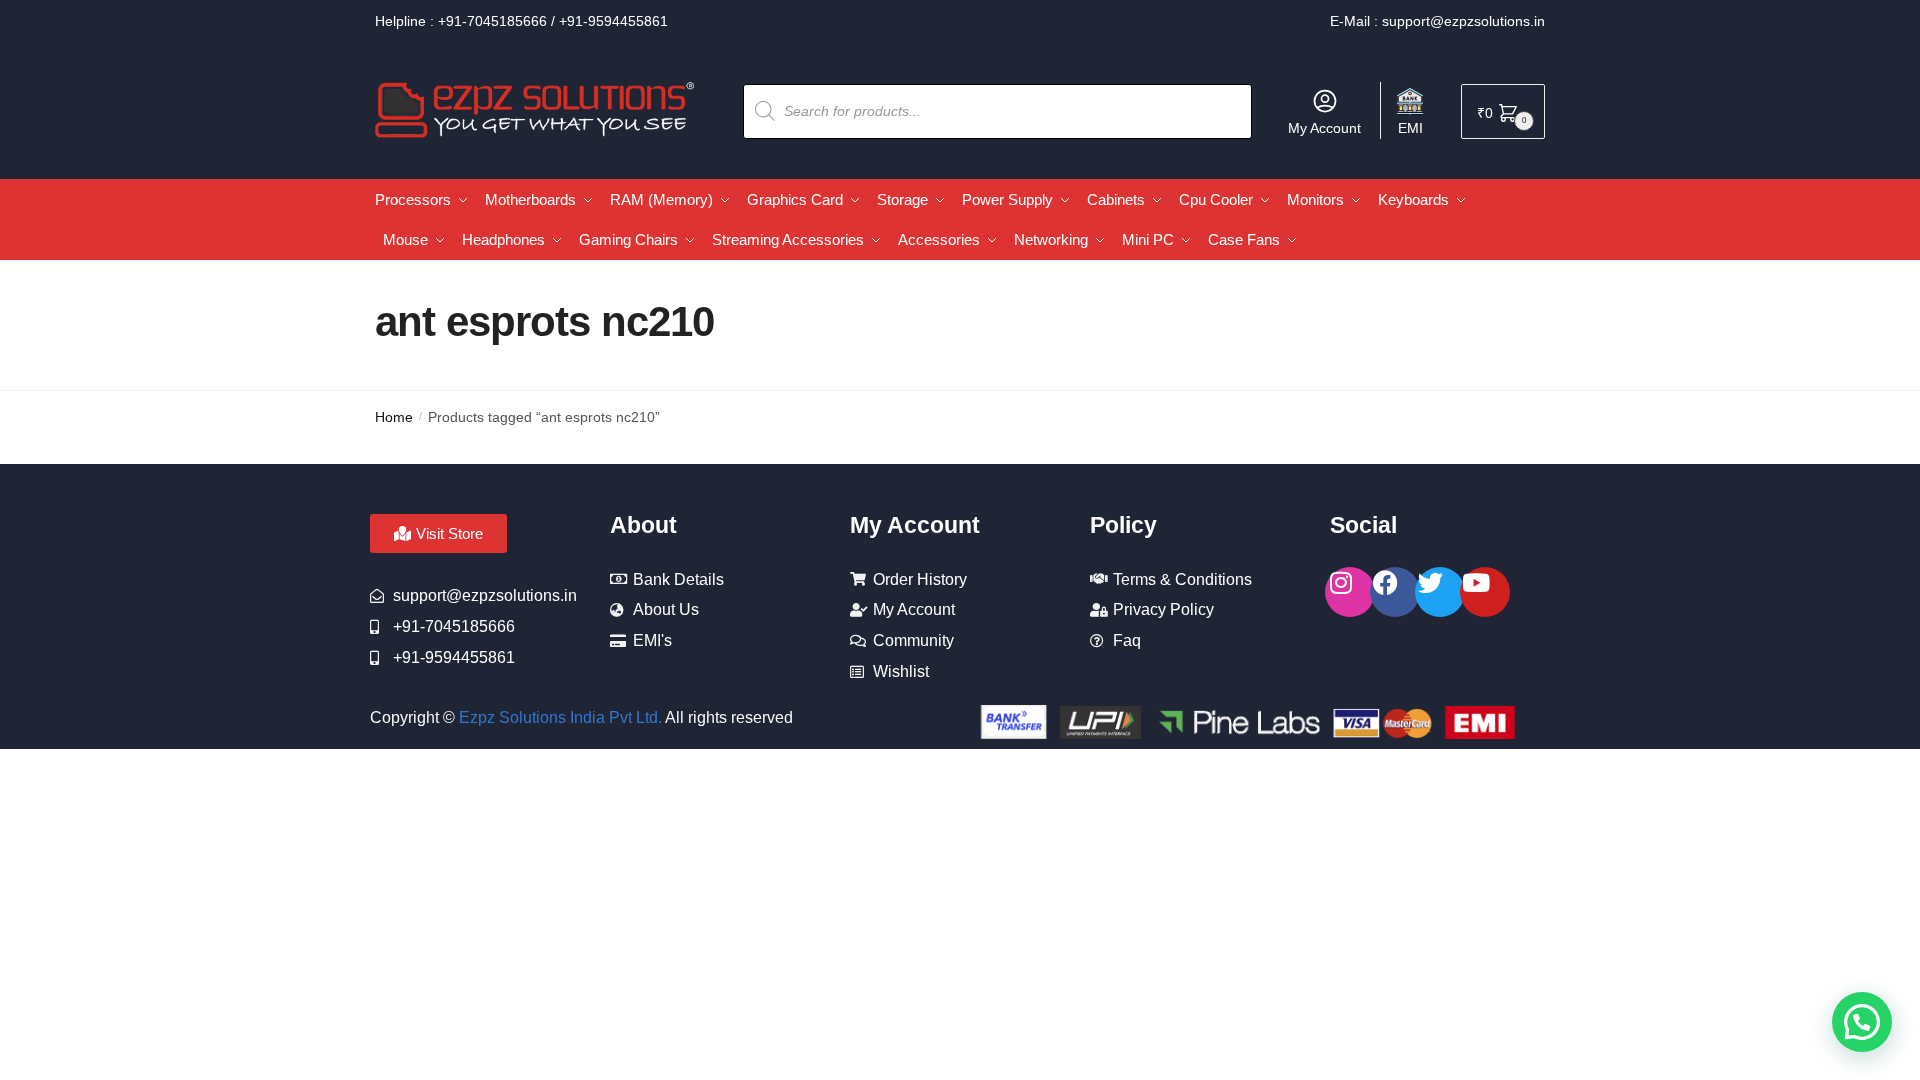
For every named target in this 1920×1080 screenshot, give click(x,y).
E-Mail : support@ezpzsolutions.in (1437, 21)
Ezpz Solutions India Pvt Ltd (558, 717)
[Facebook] (1395, 592)
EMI (1410, 128)
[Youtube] (1485, 592)
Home (394, 417)
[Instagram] (1350, 592)
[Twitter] (1440, 592)
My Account (1324, 128)
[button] (1862, 1022)
